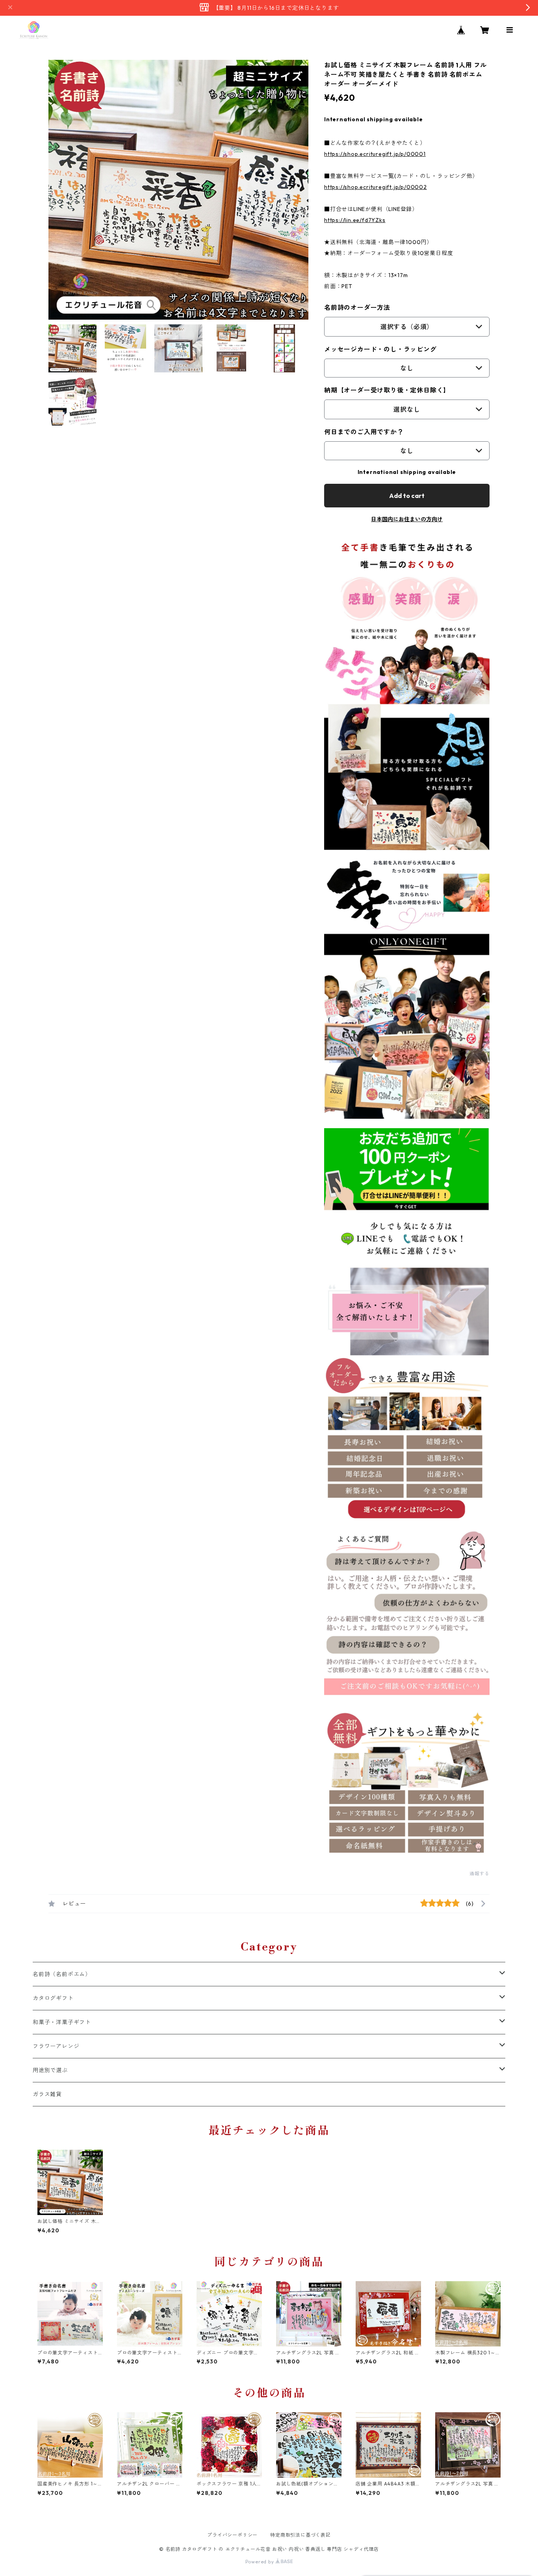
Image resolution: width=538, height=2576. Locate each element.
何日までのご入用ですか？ (364, 432)
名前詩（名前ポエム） (62, 1974)
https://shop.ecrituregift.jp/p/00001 (375, 154)
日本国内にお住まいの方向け (407, 519)
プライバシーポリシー (232, 2535)
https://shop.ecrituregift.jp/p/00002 (376, 187)
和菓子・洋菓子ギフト (62, 2022)
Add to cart (407, 496)
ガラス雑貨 (47, 2094)
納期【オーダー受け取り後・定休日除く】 (387, 390)
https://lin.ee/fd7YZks (355, 220)
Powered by (261, 2562)
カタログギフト (53, 1998)
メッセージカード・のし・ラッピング (380, 349)
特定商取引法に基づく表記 (301, 2535)
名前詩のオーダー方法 (357, 307)
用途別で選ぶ (50, 2070)
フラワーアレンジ (56, 2046)
